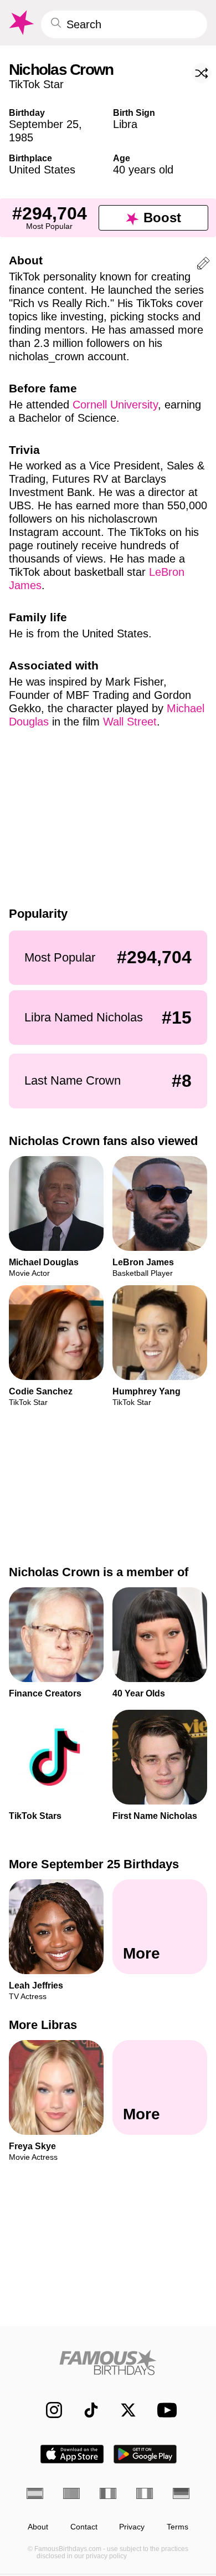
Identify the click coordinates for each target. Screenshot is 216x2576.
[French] (108, 2493)
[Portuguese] (71, 2493)
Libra (125, 124)
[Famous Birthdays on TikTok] (86, 2410)
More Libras (43, 2025)
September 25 (44, 124)
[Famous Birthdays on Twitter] (123, 2410)
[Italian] (145, 2493)
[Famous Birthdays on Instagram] (48, 2410)
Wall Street (130, 722)
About (38, 2527)
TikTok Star (36, 84)
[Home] (108, 2362)
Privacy (132, 2527)
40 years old (143, 170)
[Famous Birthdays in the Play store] (145, 2454)
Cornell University (115, 405)
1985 (21, 137)
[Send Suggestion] (203, 265)
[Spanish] (35, 2493)
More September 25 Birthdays (94, 1864)
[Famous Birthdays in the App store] (72, 2454)
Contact (84, 2527)
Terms (178, 2527)
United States (42, 170)
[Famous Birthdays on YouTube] (164, 2410)
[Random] (202, 73)
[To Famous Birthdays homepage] (20, 23)
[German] (181, 2493)
